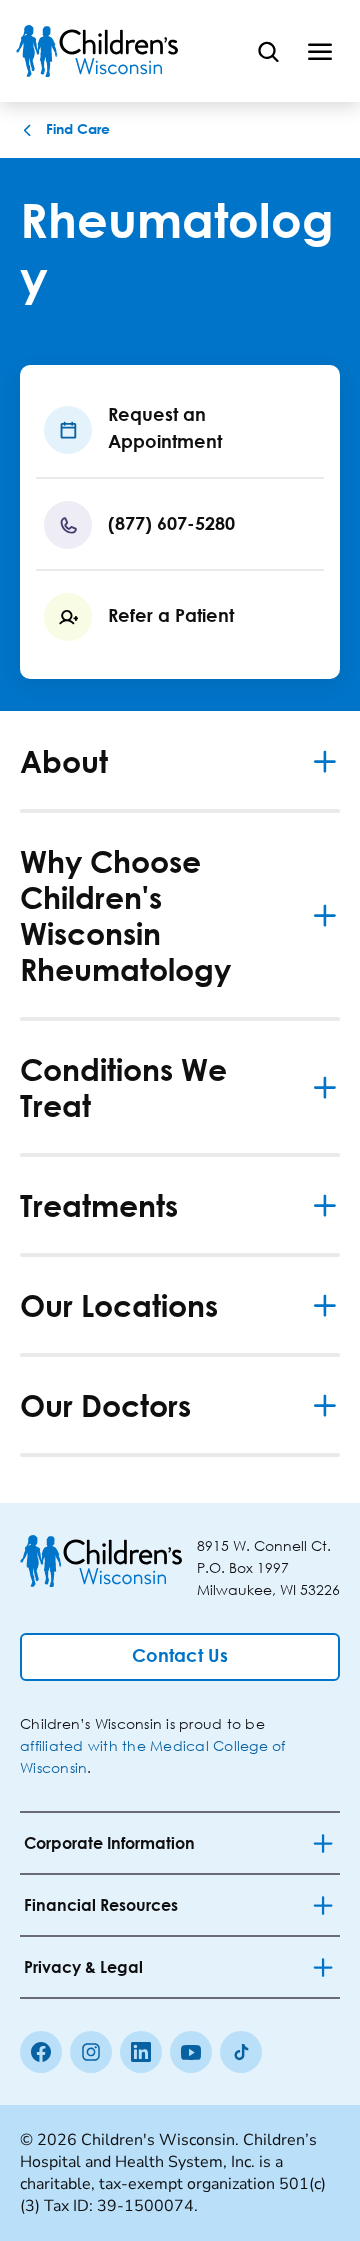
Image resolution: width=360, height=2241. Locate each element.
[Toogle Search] (268, 51)
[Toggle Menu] (320, 51)
